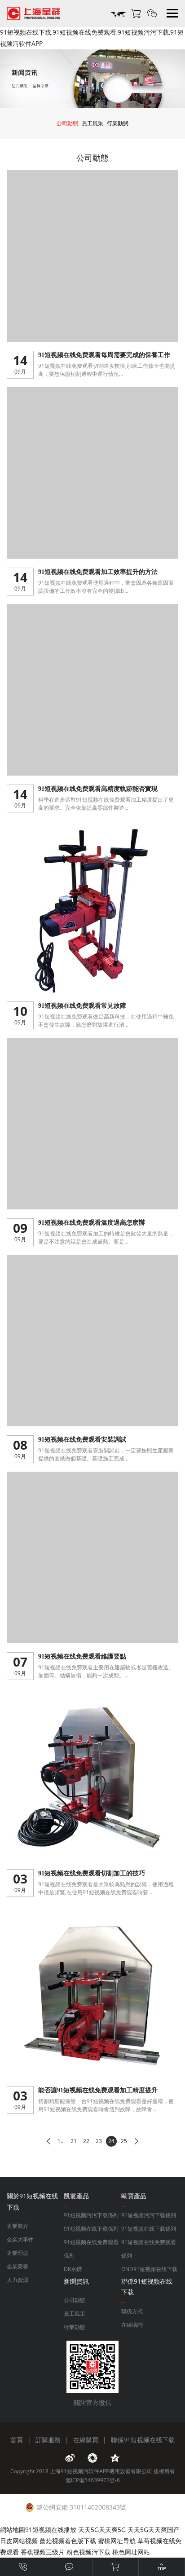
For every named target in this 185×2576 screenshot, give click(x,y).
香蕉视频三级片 (43, 2552)
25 (124, 2141)
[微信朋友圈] (92, 2458)
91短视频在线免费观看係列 (91, 2249)
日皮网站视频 (19, 2541)
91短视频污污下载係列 (91, 2215)
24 (111, 2141)
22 (86, 2141)
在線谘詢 (132, 2325)
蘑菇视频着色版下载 (68, 2541)
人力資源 (18, 2280)
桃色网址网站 (131, 2552)
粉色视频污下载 (88, 2552)
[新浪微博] (70, 2458)
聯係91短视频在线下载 (143, 2440)
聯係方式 (132, 2311)
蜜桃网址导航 (117, 2541)
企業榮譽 (18, 2266)
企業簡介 (18, 2226)
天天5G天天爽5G (102, 2530)
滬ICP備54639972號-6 (93, 2480)
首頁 (17, 2440)
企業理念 (18, 2253)
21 (74, 2141)
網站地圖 (13, 2530)
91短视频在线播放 (51, 2530)
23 (99, 2141)
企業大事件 (20, 2239)
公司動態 (67, 123)
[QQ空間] (115, 2458)
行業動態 (118, 123)
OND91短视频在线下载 (149, 2269)
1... (61, 2141)
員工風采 (92, 123)
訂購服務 (48, 2440)
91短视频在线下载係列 (91, 2229)
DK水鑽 (73, 2269)
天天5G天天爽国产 (154, 2530)
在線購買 (86, 2440)
